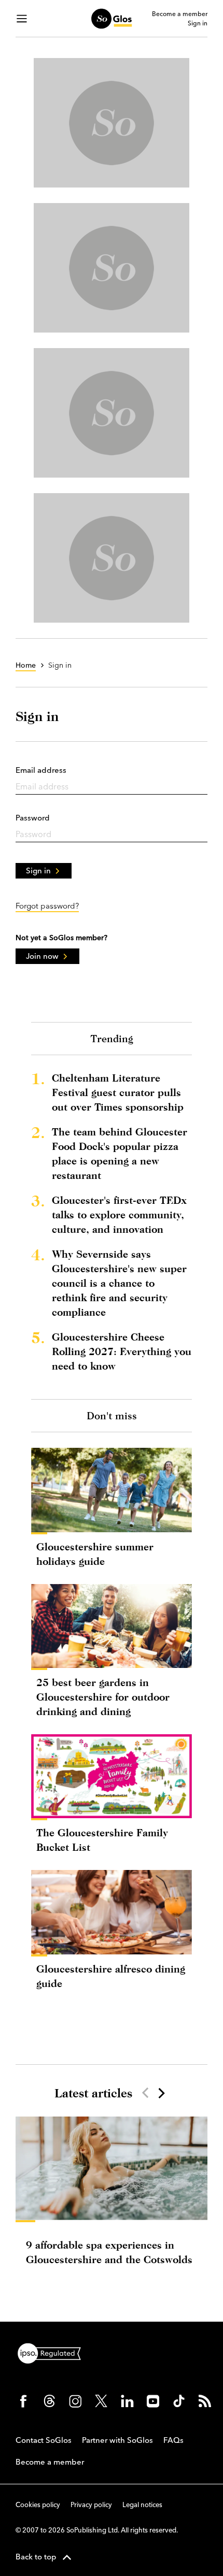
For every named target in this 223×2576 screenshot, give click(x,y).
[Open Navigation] (22, 19)
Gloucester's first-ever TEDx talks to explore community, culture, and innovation (119, 1214)
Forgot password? (47, 906)
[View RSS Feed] (205, 2401)
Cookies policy (38, 2505)
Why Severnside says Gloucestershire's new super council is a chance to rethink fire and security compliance (119, 1283)
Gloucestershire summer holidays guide (95, 1554)
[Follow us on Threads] (49, 2401)
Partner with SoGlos (117, 2440)
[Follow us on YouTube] (153, 2401)
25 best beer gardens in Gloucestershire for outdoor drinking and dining (103, 1697)
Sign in (198, 23)
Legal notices (142, 2505)
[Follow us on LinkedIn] (127, 2401)
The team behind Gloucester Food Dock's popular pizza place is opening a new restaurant (120, 1153)
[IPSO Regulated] (53, 2352)
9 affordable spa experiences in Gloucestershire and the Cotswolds (109, 2252)
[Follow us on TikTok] (179, 2401)
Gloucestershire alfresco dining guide (111, 1976)
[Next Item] (161, 2093)
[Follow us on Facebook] (23, 2401)
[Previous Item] (145, 2093)
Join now (42, 956)
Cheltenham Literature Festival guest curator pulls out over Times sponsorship (118, 1092)
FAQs (173, 2440)
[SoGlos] (111, 19)
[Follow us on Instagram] (75, 2401)
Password (33, 818)
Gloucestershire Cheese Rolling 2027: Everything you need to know (122, 1351)
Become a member (180, 14)
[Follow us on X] (101, 2401)
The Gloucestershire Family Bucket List (102, 1840)
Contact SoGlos (44, 2440)
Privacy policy (91, 2505)
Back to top (36, 2557)
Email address (41, 770)
